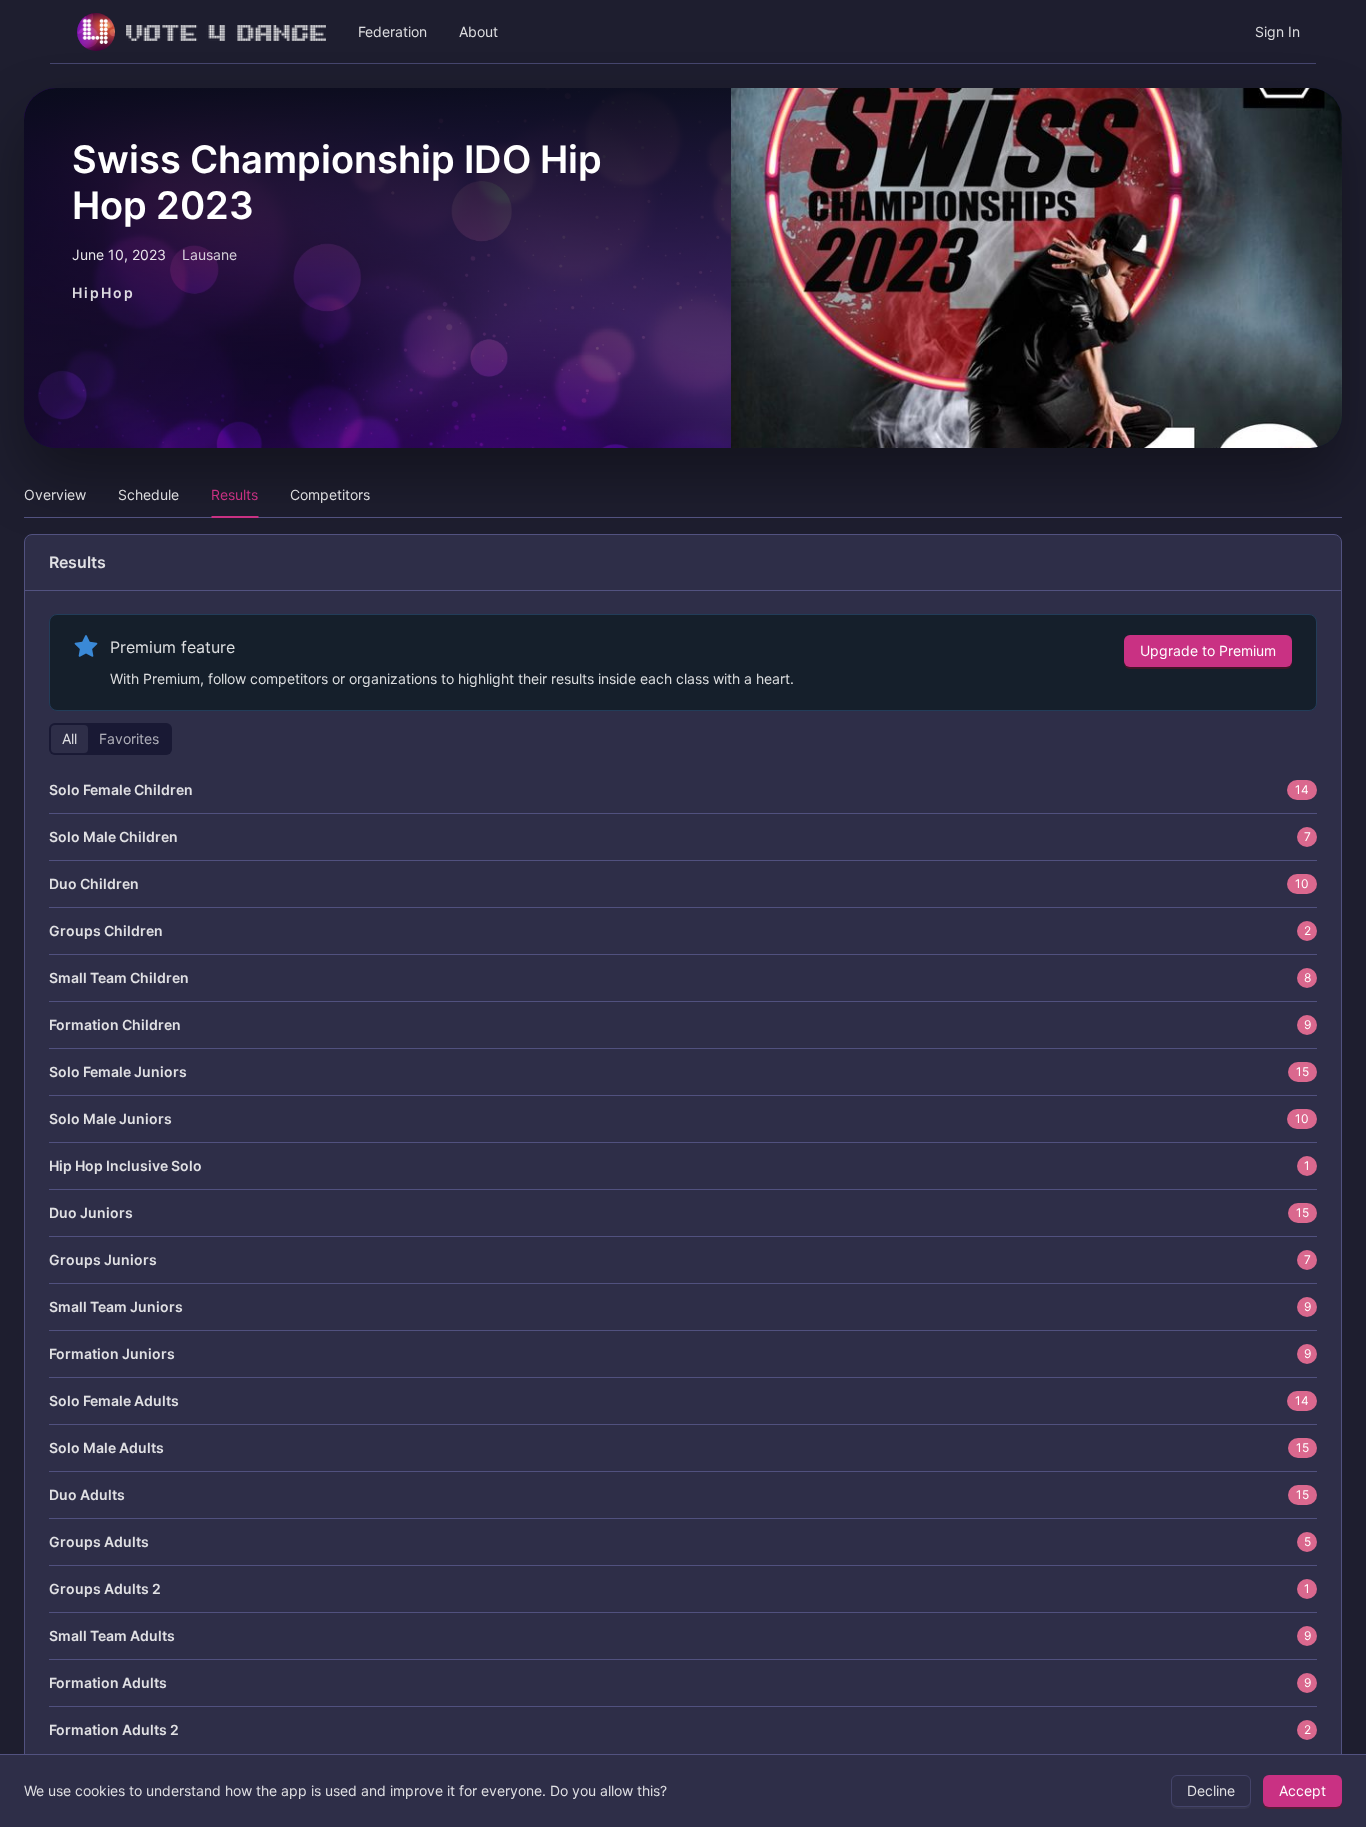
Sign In (1277, 31)
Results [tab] (234, 494)
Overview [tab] (55, 494)
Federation (392, 31)
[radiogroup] (110, 739)
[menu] (683, 32)
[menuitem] (196, 32)
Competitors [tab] (330, 494)
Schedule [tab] (148, 494)
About (478, 31)
